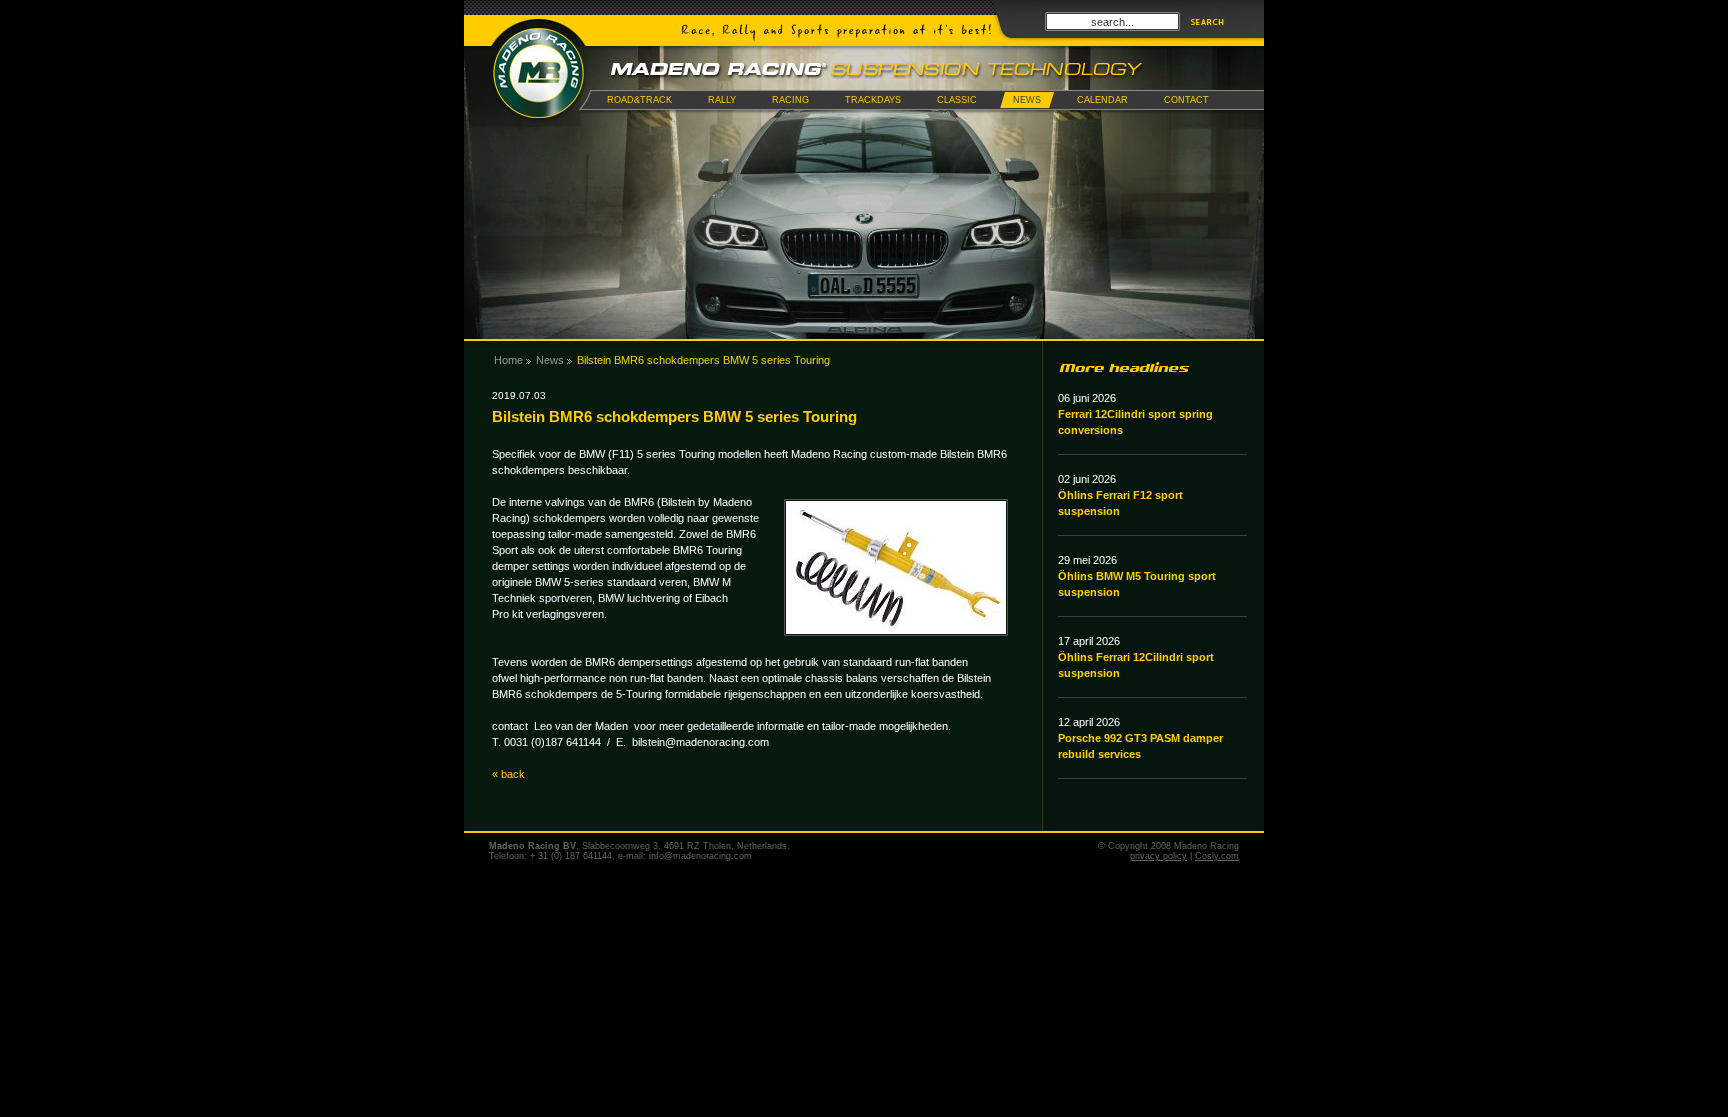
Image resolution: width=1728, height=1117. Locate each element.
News (550, 360)
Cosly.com (1217, 856)
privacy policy (1158, 856)
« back (508, 774)
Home (508, 360)
